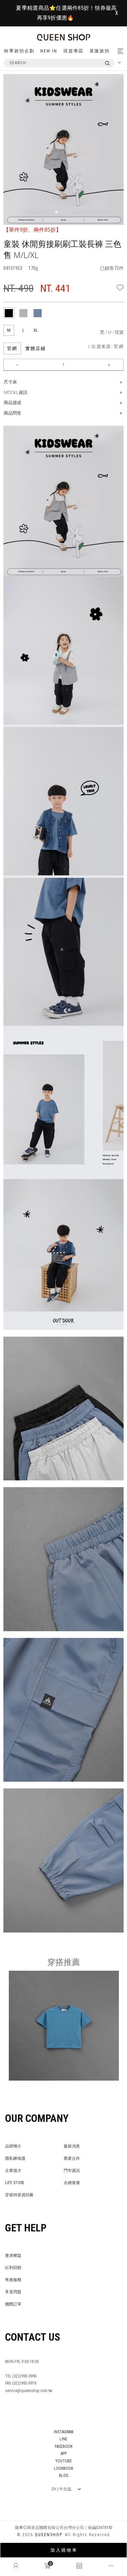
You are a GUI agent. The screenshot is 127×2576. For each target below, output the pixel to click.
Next (120, 90)
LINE (63, 2439)
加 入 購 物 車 (63, 2550)
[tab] (9, 313)
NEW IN (49, 51)
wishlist (120, 287)
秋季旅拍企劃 (19, 51)
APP (64, 2454)
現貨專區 (73, 51)
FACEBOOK (64, 2446)
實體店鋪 (36, 348)
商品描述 (13, 402)
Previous (19, 90)
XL (36, 330)
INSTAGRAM (64, 2432)
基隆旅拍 (100, 51)
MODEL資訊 (16, 392)
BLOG (64, 2476)
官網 (12, 348)
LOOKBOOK (63, 2468)
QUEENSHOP (48, 2535)
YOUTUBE (63, 2461)
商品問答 (13, 413)
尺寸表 (10, 382)
